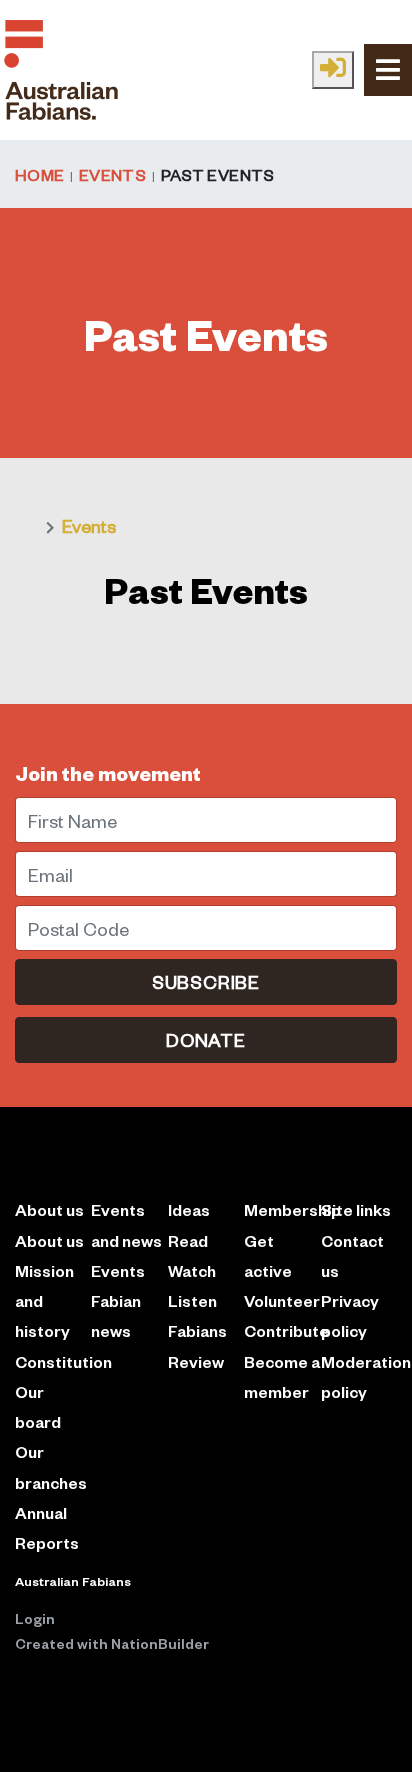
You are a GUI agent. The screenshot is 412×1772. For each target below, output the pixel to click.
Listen (192, 1300)
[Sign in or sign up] (333, 70)
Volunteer (282, 1300)
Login (35, 1618)
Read (188, 1240)
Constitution (63, 1361)
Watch (192, 1270)
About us (49, 1240)
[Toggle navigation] (388, 69)
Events (112, 174)
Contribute (286, 1330)
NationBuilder (160, 1643)
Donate (206, 1039)
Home (39, 174)
